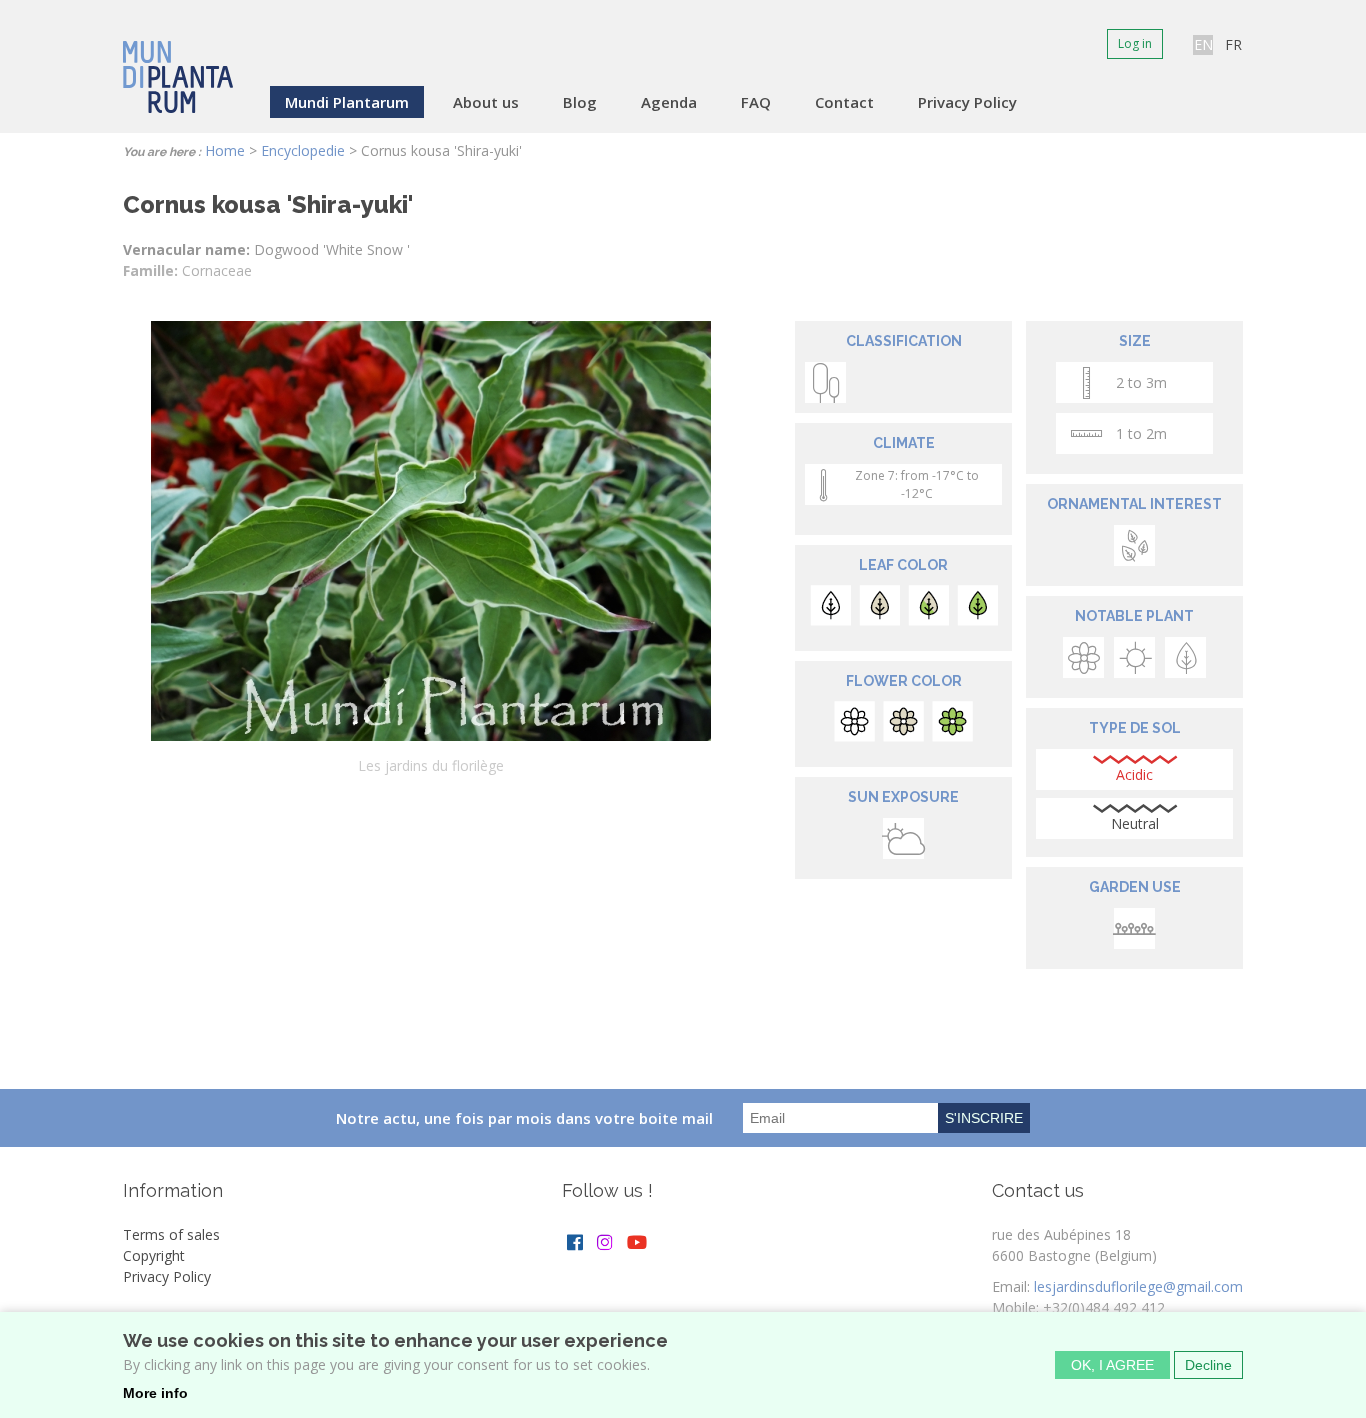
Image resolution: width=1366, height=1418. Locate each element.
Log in (1135, 43)
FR (1233, 44)
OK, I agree (1112, 1365)
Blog (580, 102)
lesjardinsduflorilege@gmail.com (1138, 1286)
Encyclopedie (303, 150)
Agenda (669, 102)
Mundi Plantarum (347, 102)
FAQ (756, 102)
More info (155, 1393)
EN (1203, 44)
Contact (844, 102)
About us (486, 102)
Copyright (154, 1255)
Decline (1208, 1365)
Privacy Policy (967, 102)
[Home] (178, 64)
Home (225, 150)
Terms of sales (171, 1234)
